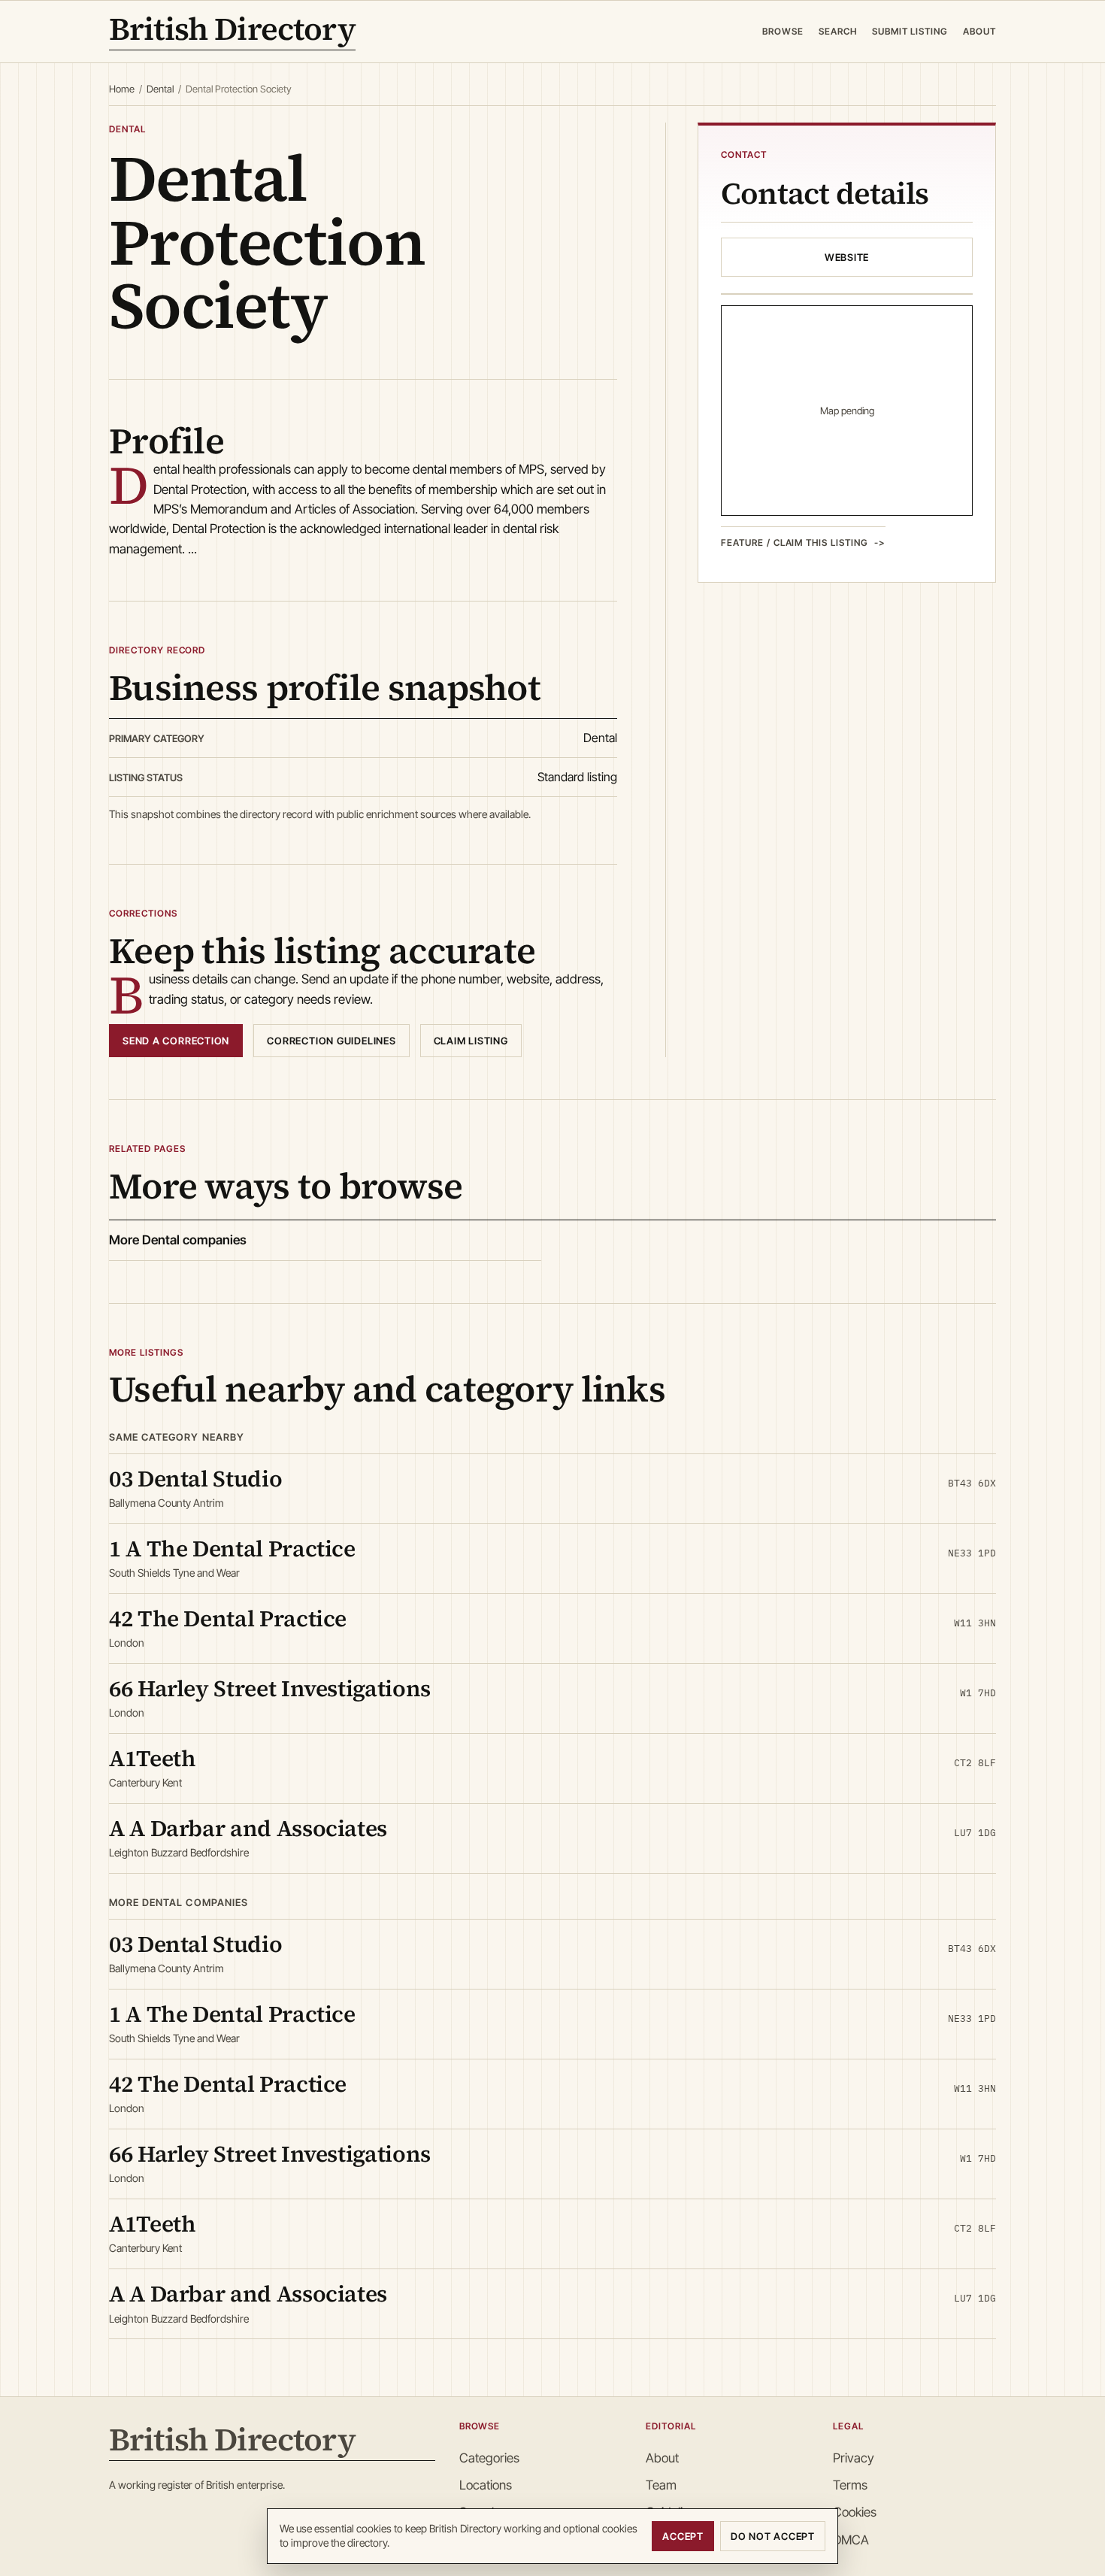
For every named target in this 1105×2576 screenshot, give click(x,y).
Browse (783, 31)
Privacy (854, 2458)
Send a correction (176, 1041)
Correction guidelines (331, 1041)
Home (122, 89)
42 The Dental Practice (228, 1618)
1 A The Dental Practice (232, 1549)
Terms (850, 2485)
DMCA (851, 2540)
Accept (683, 2536)
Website (847, 257)
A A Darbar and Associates (248, 1828)
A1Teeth (152, 1758)
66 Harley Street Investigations (270, 1688)
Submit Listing (910, 31)
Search (838, 31)
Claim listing (471, 1041)
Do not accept (773, 2536)
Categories (489, 2458)
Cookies (855, 2512)
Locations (486, 2485)
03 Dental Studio (195, 1479)
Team (661, 2485)
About (979, 31)
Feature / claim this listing (795, 542)
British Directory (232, 32)
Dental (160, 89)
